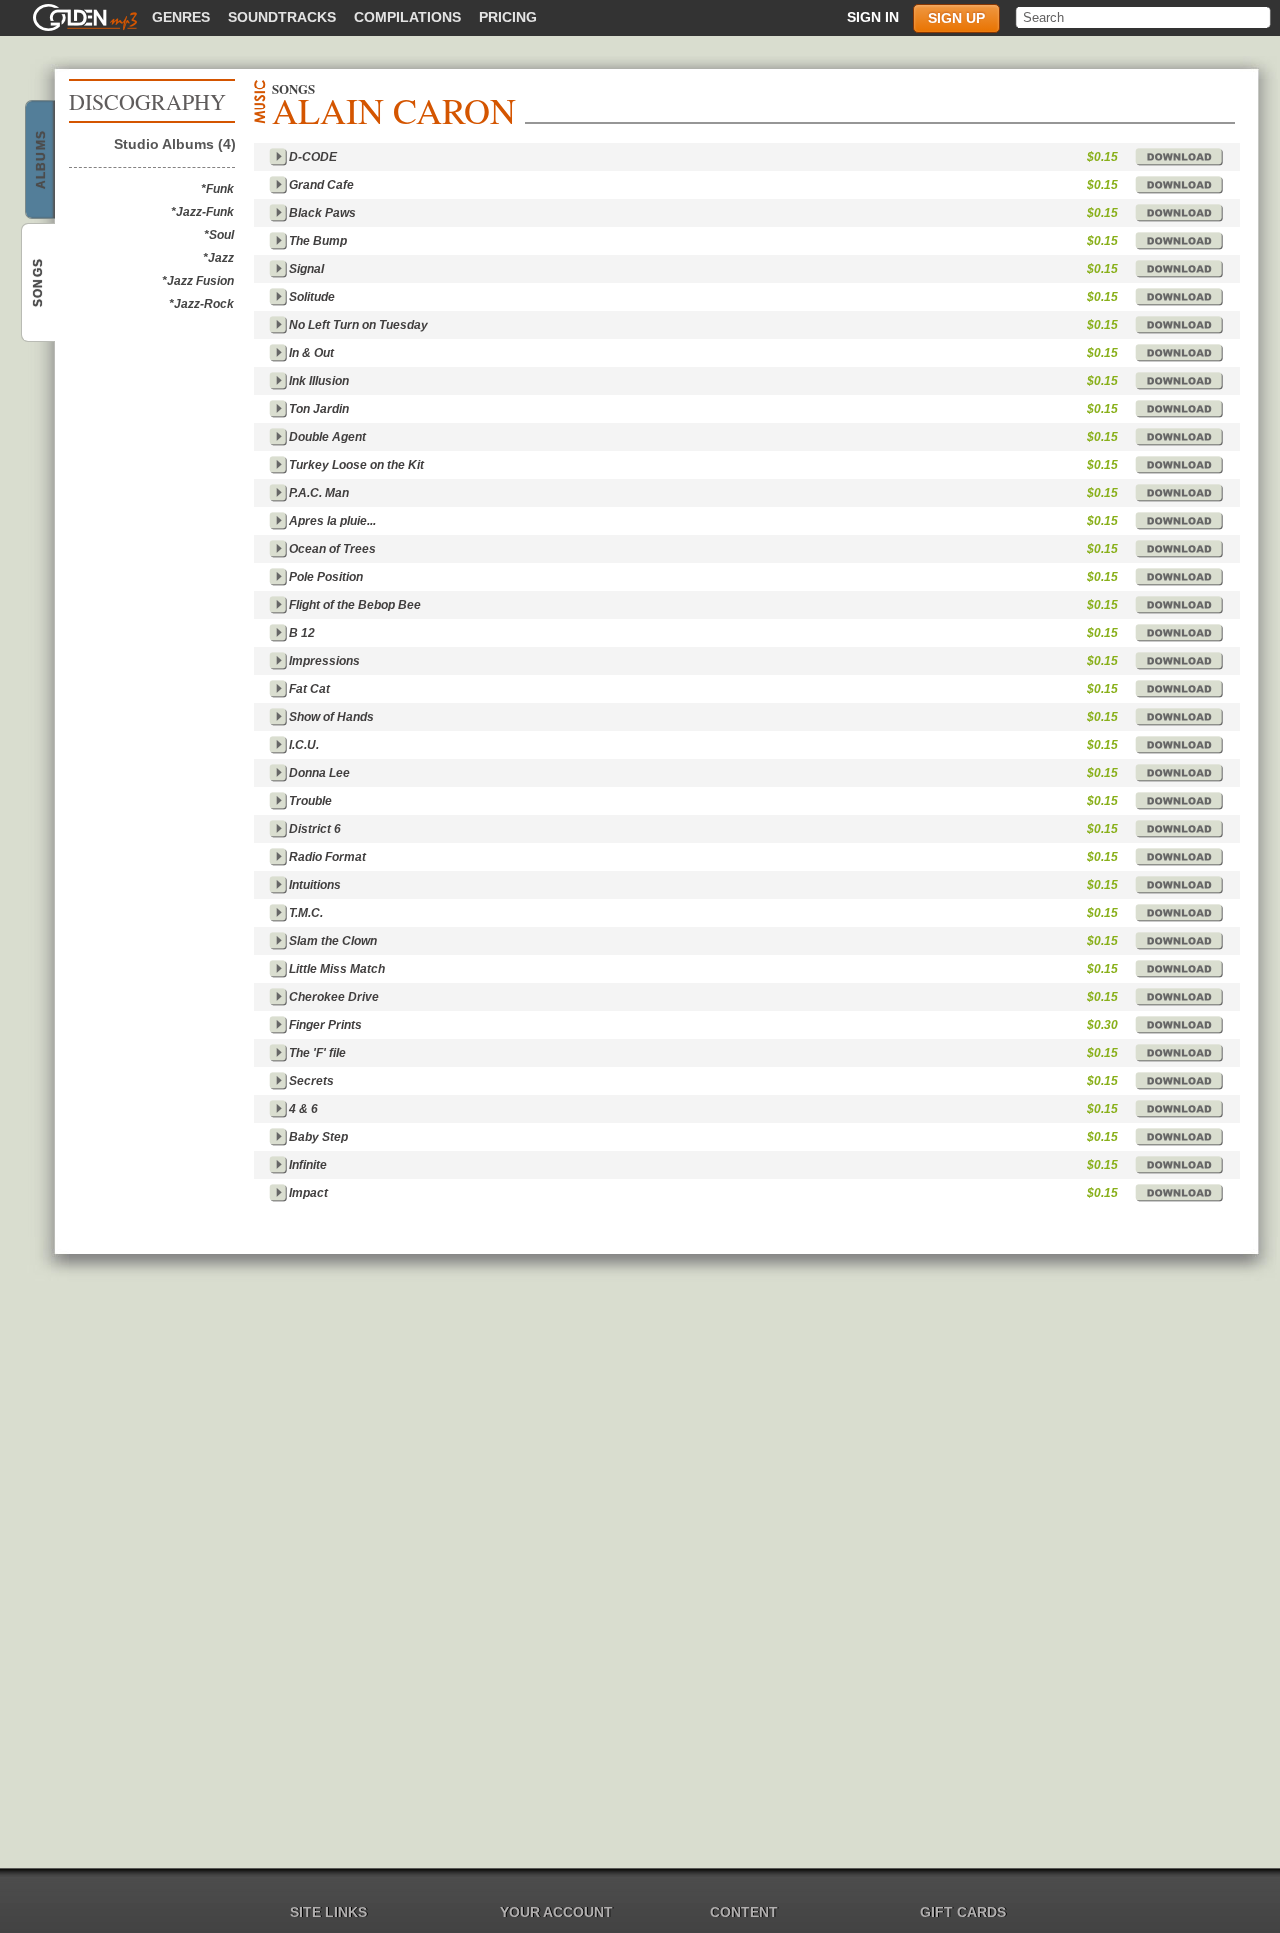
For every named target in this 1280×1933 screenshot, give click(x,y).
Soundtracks (282, 17)
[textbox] (1144, 17)
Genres (181, 17)
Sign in (873, 17)
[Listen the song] (278, 157)
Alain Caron (36, 174)
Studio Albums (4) (175, 144)
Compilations (407, 17)
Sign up (956, 18)
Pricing (508, 17)
